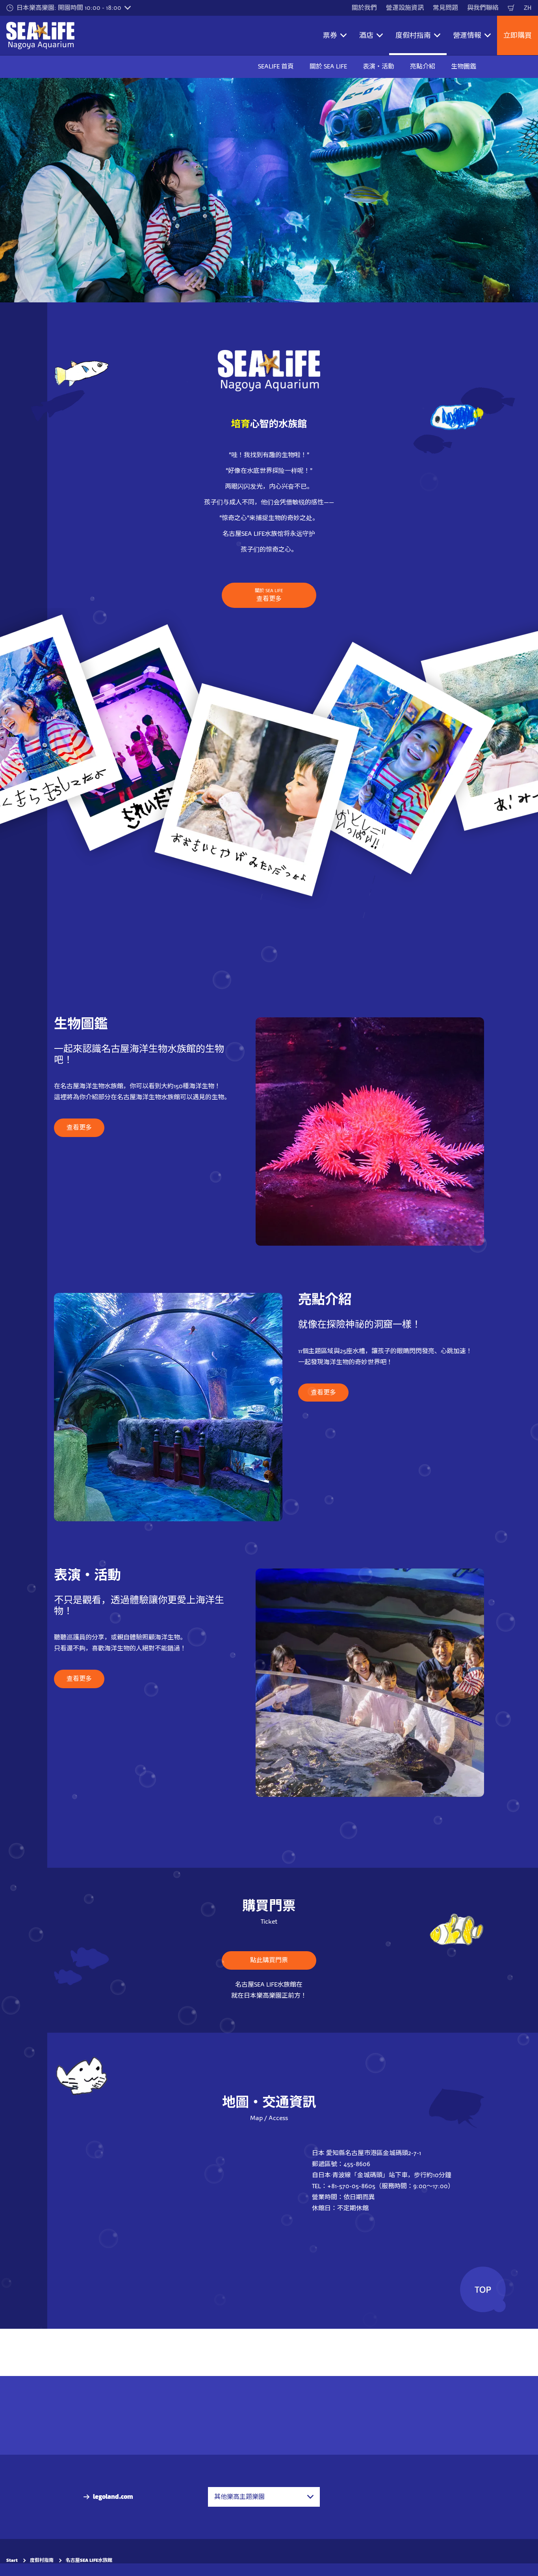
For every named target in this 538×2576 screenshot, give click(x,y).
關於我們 (364, 8)
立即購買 (518, 35)
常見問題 (445, 8)
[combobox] (264, 2497)
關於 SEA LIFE (328, 66)
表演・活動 (378, 66)
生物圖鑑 (464, 66)
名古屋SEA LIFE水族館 (89, 2560)
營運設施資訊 (405, 8)
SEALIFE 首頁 (276, 66)
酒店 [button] (366, 35)
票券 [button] (330, 35)
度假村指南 (42, 2560)
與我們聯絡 (483, 8)
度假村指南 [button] (413, 35)
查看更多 (269, 595)
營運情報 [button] (467, 35)
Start (12, 2560)
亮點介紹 (423, 66)
